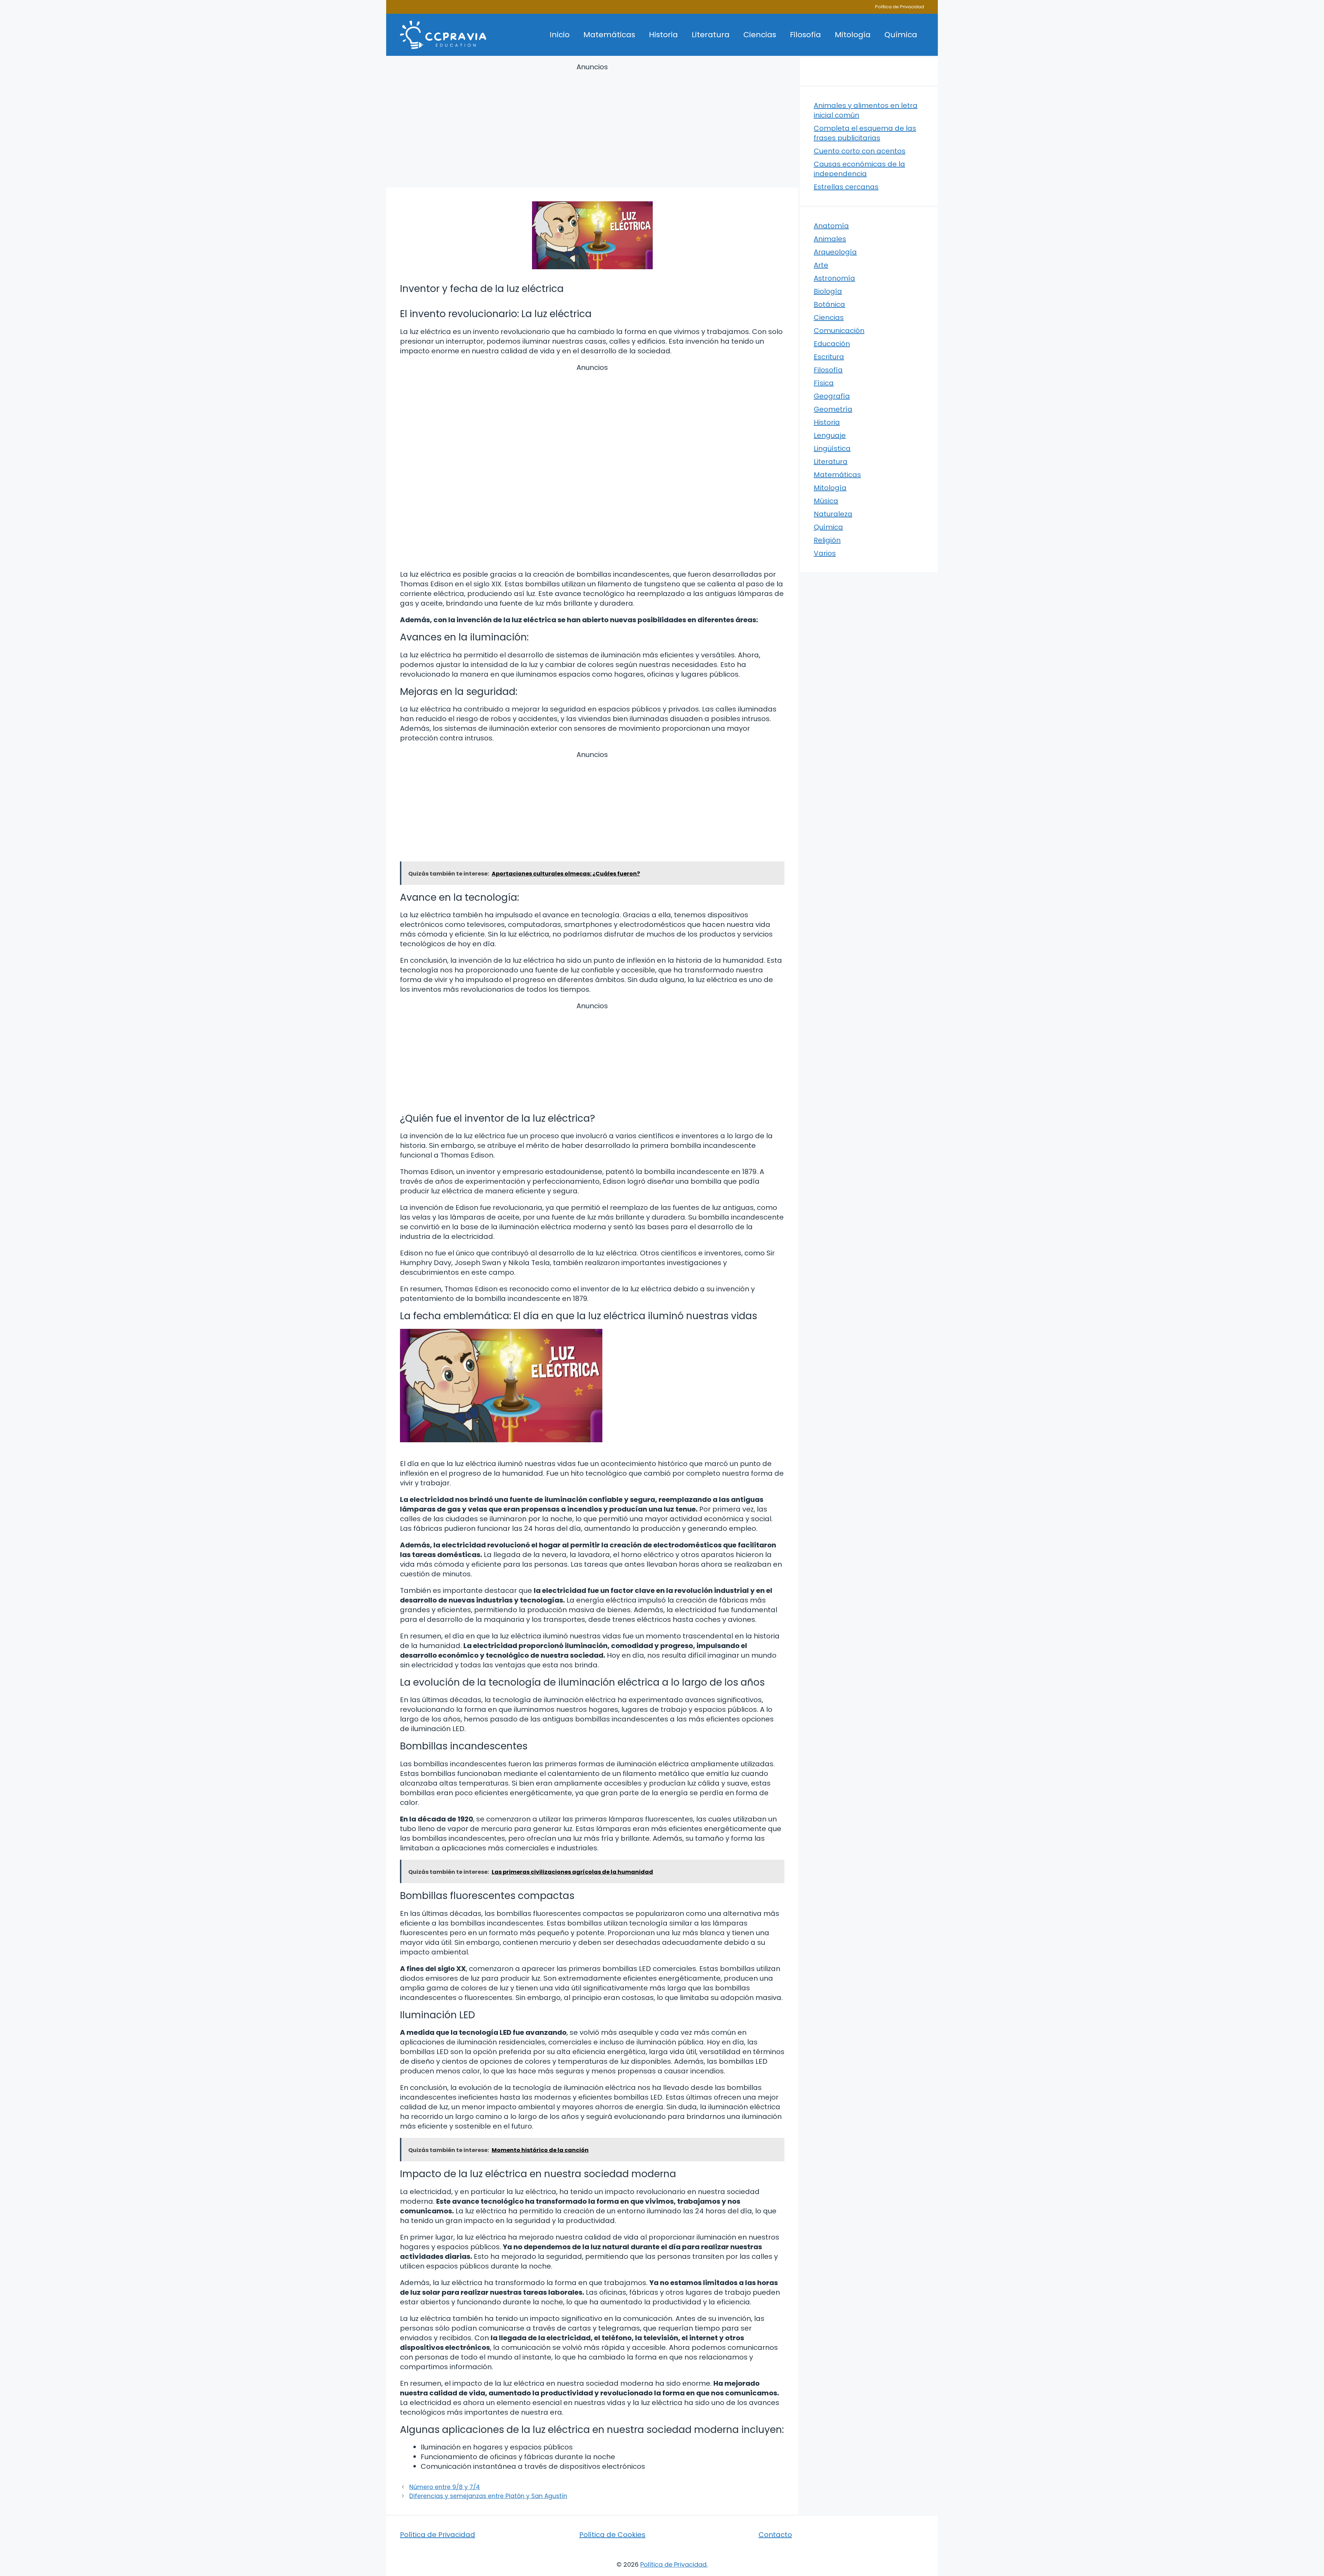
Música (826, 501)
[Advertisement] (592, 127)
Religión (827, 540)
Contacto (775, 2535)
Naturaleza (833, 514)
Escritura (829, 357)
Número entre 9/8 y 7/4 (445, 2487)
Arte (821, 265)
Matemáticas (609, 35)
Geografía (832, 396)
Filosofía (805, 35)
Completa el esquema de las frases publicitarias (865, 133)
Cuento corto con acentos (860, 151)
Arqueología (835, 252)
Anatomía (831, 226)
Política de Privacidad (900, 7)
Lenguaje (830, 435)
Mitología (853, 35)
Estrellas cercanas (846, 187)
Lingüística (832, 448)
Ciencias (760, 35)
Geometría (833, 409)
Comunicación (839, 331)
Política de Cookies (612, 2535)
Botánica (829, 304)
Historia (663, 35)
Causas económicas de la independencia (859, 169)
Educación (832, 344)
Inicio (560, 35)
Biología (828, 291)
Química (901, 35)
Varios (825, 553)
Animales (830, 239)
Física (824, 383)
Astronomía (834, 278)
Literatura (711, 35)
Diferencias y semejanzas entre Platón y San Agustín (488, 2496)
